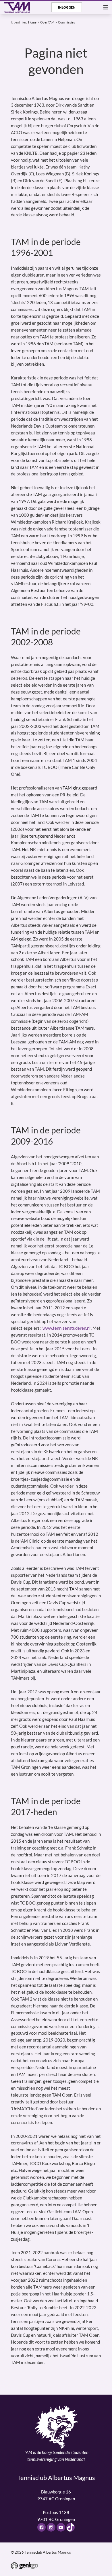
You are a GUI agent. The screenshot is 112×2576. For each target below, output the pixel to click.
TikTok (71, 2527)
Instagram (51, 2527)
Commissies (66, 22)
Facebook (42, 2527)
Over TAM (47, 22)
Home (32, 22)
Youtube (61, 2527)
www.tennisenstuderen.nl (66, 1328)
